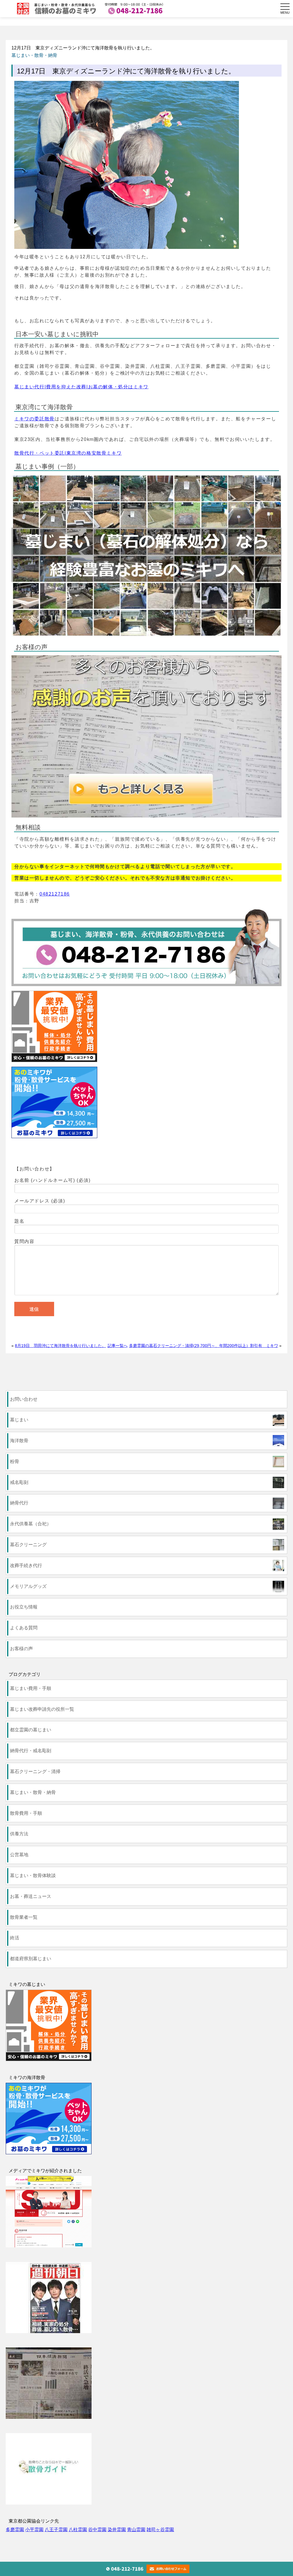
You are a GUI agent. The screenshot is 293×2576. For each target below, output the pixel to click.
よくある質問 (24, 1628)
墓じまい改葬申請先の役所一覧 (42, 1709)
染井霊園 (117, 2530)
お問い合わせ (24, 1399)
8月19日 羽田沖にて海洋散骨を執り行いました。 (60, 1346)
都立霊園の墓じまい (31, 1730)
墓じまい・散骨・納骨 (34, 55)
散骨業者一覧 (24, 1917)
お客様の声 (21, 1649)
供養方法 (19, 1834)
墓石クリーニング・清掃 (35, 1771)
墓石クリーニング (28, 1545)
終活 (15, 1938)
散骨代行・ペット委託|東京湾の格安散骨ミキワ (68, 453)
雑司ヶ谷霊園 (160, 2530)
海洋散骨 (19, 1441)
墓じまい (19, 1420)
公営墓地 (19, 1855)
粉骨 (15, 1461)
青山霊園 (136, 2530)
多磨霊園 (15, 2530)
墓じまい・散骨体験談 (33, 1875)
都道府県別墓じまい (31, 1959)
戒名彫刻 (19, 1482)
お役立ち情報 (24, 1607)
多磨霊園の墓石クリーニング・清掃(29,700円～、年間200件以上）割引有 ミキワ (204, 1346)
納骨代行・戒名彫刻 (31, 1751)
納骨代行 (19, 1503)
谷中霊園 (97, 2530)
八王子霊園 (56, 2530)
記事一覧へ (118, 1346)
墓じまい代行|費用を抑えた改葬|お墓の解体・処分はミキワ (81, 387)
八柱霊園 (78, 2530)
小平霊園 (34, 2530)
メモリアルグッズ (28, 1586)
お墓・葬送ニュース (31, 1896)
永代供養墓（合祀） (31, 1524)
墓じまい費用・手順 (31, 1688)
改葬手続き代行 (26, 1565)
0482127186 (55, 894)
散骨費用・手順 (26, 1813)
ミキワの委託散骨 (34, 419)
